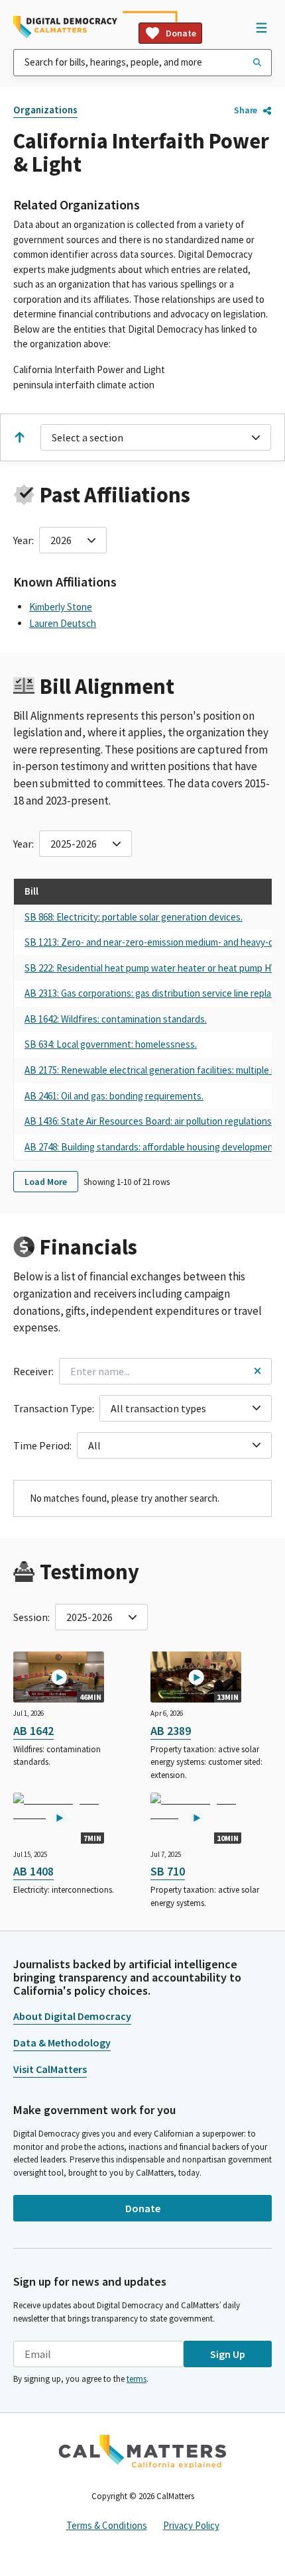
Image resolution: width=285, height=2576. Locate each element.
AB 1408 (33, 1871)
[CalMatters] (142, 2451)
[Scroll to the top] (19, 437)
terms (137, 2379)
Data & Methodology (62, 2043)
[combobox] (142, 63)
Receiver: (33, 1371)
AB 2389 (171, 1731)
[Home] (65, 27)
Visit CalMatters (50, 2069)
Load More (46, 1182)
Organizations (45, 110)
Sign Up (228, 2354)
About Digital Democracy (72, 2016)
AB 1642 (33, 1731)
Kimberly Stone (61, 607)
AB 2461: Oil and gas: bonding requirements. (114, 1096)
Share (246, 110)
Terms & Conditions (107, 2525)
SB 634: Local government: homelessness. (111, 1044)
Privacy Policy (191, 2525)
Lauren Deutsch (63, 623)
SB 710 (168, 1871)
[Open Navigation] (261, 27)
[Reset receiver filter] (257, 1371)
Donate (181, 33)
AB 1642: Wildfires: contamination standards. (116, 1019)
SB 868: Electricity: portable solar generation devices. (134, 917)
